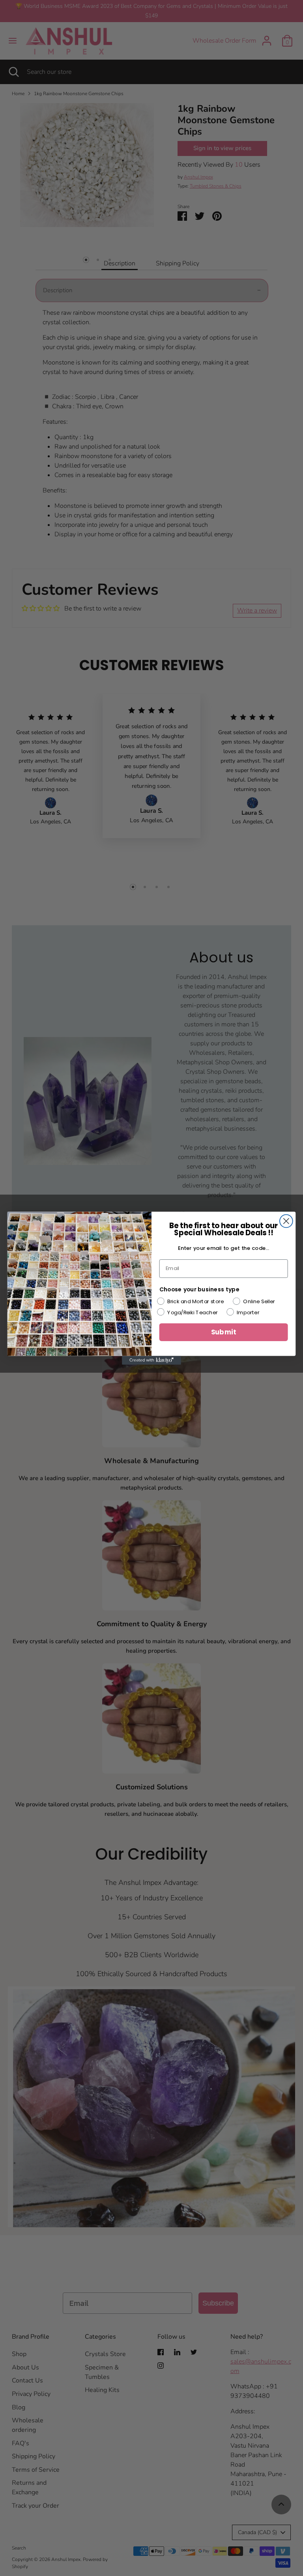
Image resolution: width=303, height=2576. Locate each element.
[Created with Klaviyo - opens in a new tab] (151, 1360)
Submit (224, 1332)
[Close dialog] (286, 1221)
